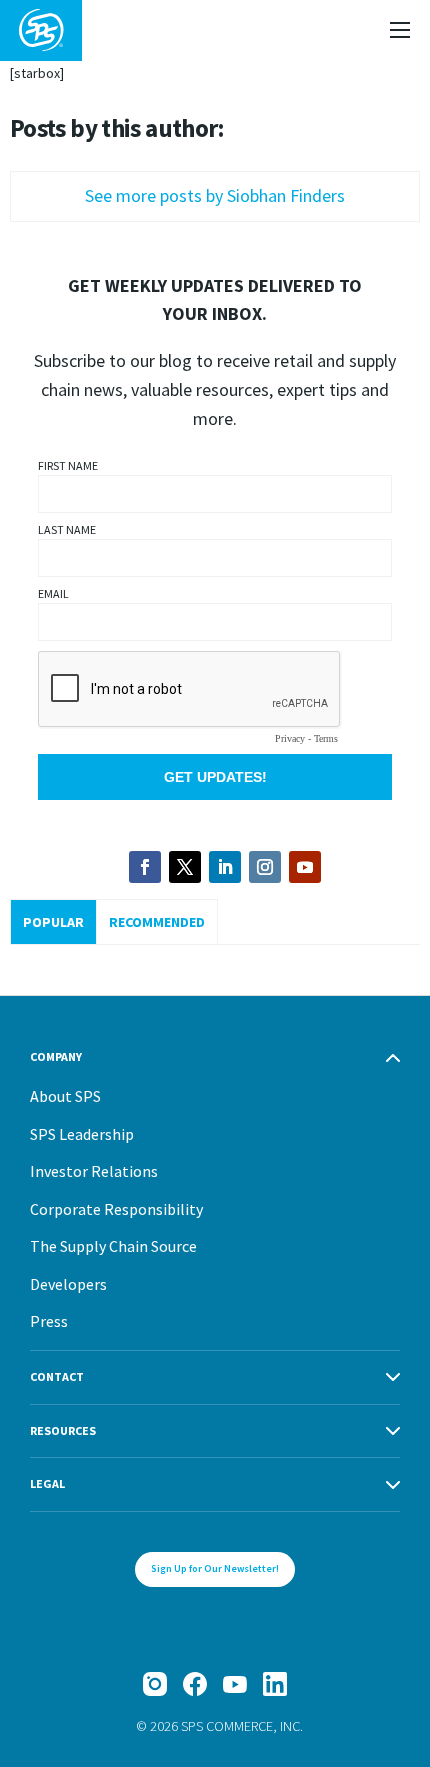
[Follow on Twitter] (185, 867)
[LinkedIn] (275, 1684)
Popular (53, 922)
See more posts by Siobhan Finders (215, 195)
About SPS (65, 1096)
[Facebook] (195, 1684)
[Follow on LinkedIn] (225, 867)
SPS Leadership (82, 1134)
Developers (68, 1284)
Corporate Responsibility (116, 1209)
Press (49, 1321)
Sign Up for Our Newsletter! (215, 1568)
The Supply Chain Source (113, 1246)
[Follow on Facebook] (145, 867)
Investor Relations (94, 1171)
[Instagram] (155, 1684)
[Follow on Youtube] (305, 867)
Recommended (157, 922)
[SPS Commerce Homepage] (41, 30)
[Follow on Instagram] (265, 867)
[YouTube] (235, 1684)
